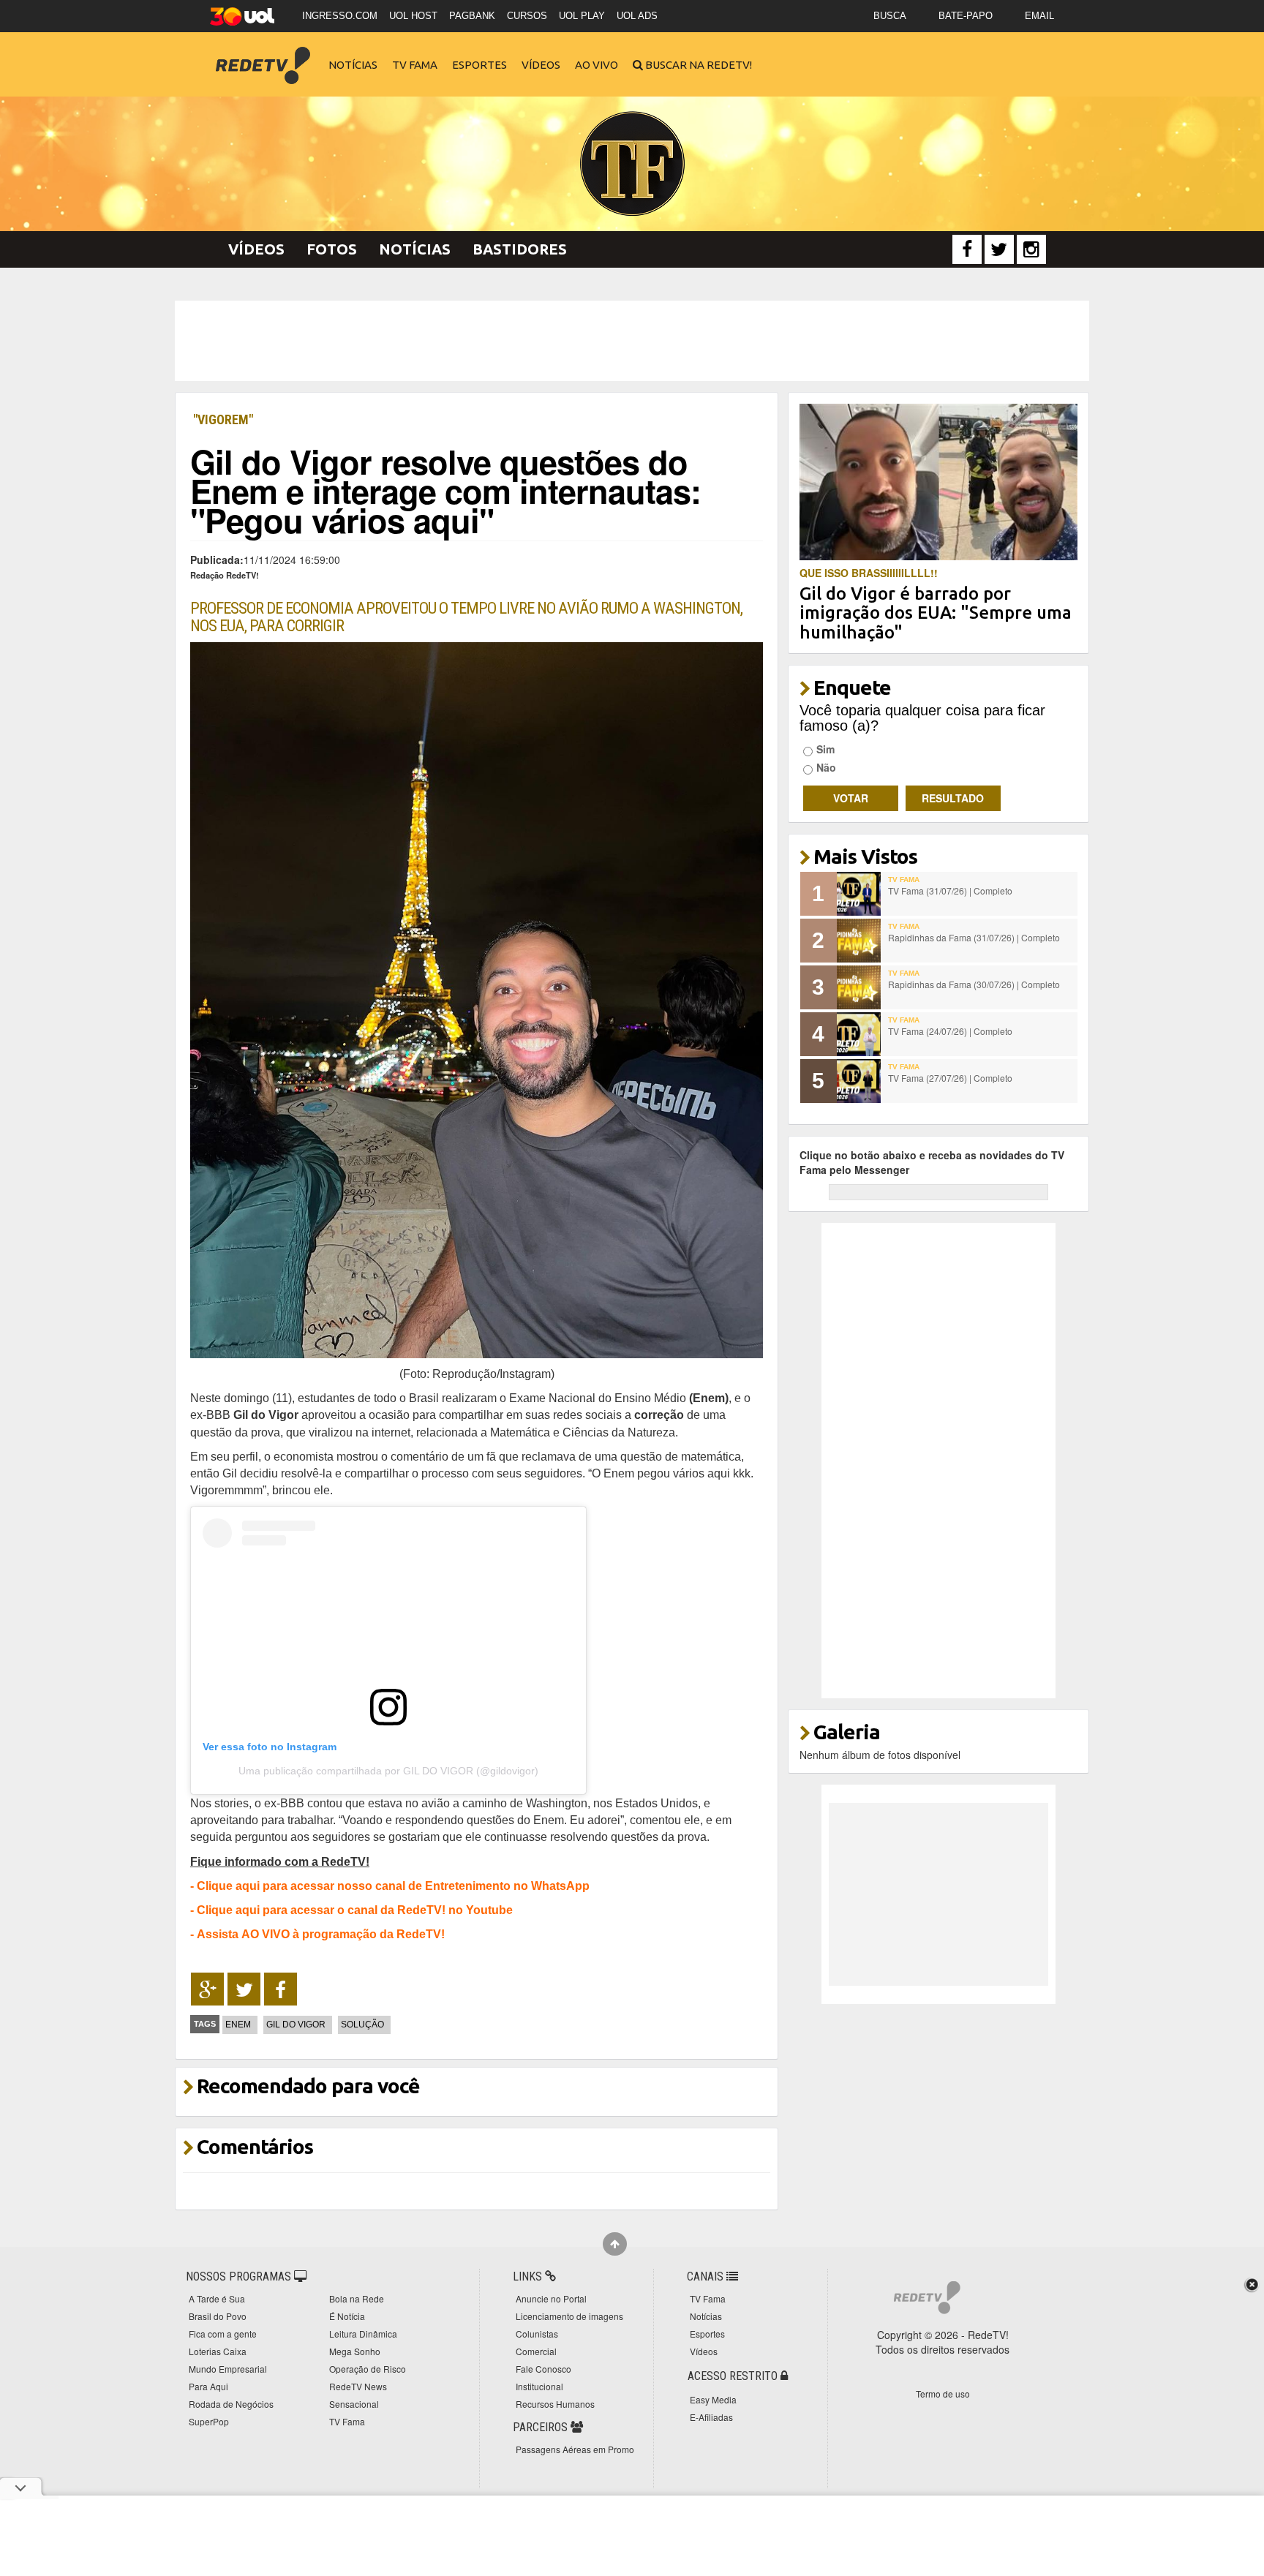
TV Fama (415, 65)
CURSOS (527, 16)
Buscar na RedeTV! (697, 65)
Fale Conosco (543, 2369)
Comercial (536, 2351)
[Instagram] (1031, 249)
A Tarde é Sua (217, 2298)
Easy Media (713, 2399)
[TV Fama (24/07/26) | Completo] (859, 1034)
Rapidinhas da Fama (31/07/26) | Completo (974, 937)
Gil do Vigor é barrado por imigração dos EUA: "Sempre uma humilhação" (936, 613)
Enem (238, 2025)
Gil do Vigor (296, 2025)
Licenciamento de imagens (569, 2316)
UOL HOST (413, 16)
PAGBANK (472, 16)
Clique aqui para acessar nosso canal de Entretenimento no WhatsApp (393, 1886)
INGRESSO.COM (340, 16)
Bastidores (520, 249)
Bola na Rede (357, 2298)
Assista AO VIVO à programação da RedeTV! (321, 1934)
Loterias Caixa (218, 2351)
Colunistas (537, 2334)
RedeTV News (358, 2386)
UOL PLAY (582, 16)
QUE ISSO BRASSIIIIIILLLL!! (869, 573)
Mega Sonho (355, 2351)
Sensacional (354, 2404)
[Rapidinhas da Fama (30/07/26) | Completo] (859, 987)
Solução (362, 2025)
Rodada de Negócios (231, 2404)
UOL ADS (637, 16)
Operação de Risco (368, 2369)
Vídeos (541, 65)
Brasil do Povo (218, 2316)
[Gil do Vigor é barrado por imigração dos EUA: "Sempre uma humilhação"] (939, 481)
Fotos (332, 249)
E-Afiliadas (711, 2417)
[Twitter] (999, 249)
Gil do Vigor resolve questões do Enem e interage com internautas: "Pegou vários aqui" (445, 490)
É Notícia (347, 2316)
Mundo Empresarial (228, 2369)
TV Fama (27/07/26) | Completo (950, 1078)
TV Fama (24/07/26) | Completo (950, 1031)
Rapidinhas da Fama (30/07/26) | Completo (974, 984)
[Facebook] (967, 249)
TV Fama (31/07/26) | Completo (950, 890)
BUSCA (890, 16)
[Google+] (207, 1989)
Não (826, 767)
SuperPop (209, 2421)
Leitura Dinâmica (363, 2334)
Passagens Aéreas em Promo (575, 2449)
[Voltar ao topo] (615, 2244)
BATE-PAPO (966, 16)
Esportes (479, 65)
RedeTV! (263, 55)
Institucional (539, 2386)
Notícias (353, 65)
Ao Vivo (597, 65)
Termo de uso (943, 2394)
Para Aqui (208, 2386)
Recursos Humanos (555, 2404)
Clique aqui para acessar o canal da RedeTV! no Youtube (355, 1910)
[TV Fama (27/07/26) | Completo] (859, 1081)
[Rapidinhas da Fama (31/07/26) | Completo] (859, 941)
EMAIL (1039, 16)
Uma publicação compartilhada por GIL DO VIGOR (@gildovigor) (388, 1771)
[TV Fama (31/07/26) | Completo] (859, 894)
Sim (825, 749)
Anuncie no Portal (551, 2298)
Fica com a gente (223, 2334)
